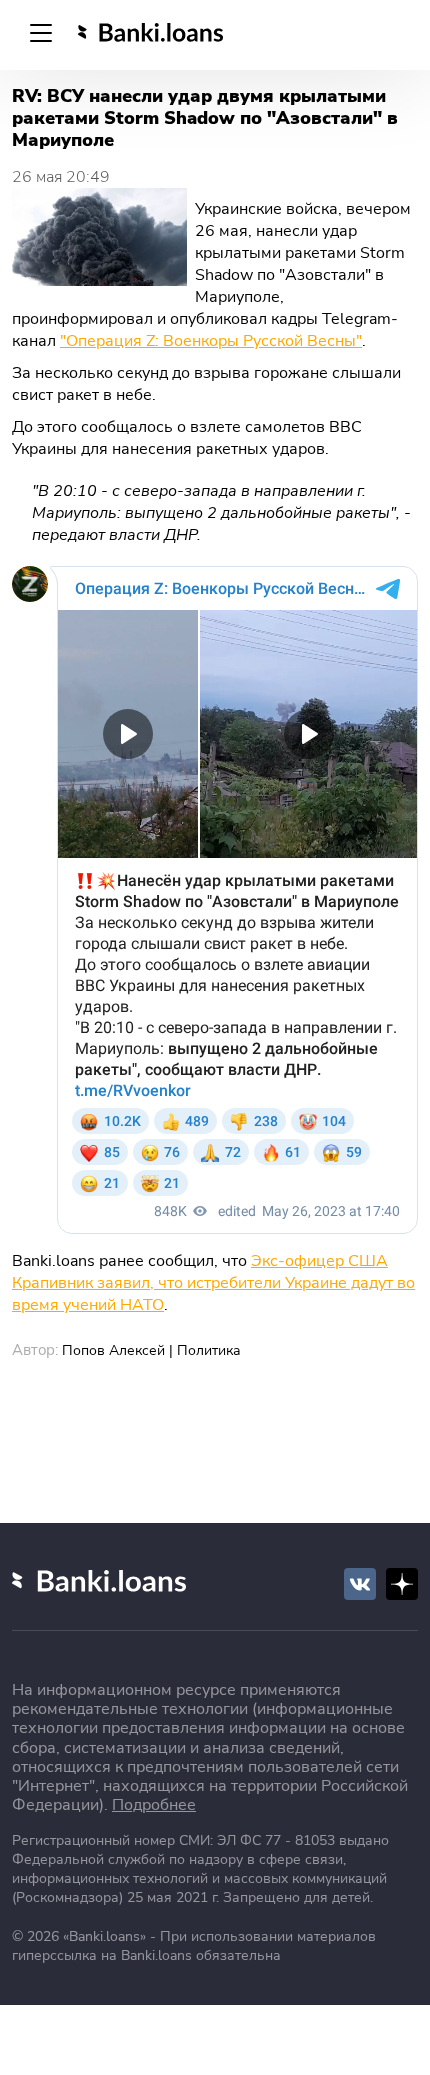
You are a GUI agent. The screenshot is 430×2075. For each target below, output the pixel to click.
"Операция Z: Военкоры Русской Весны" (211, 341)
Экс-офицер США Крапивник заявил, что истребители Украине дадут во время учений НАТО (213, 1283)
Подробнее (154, 1805)
